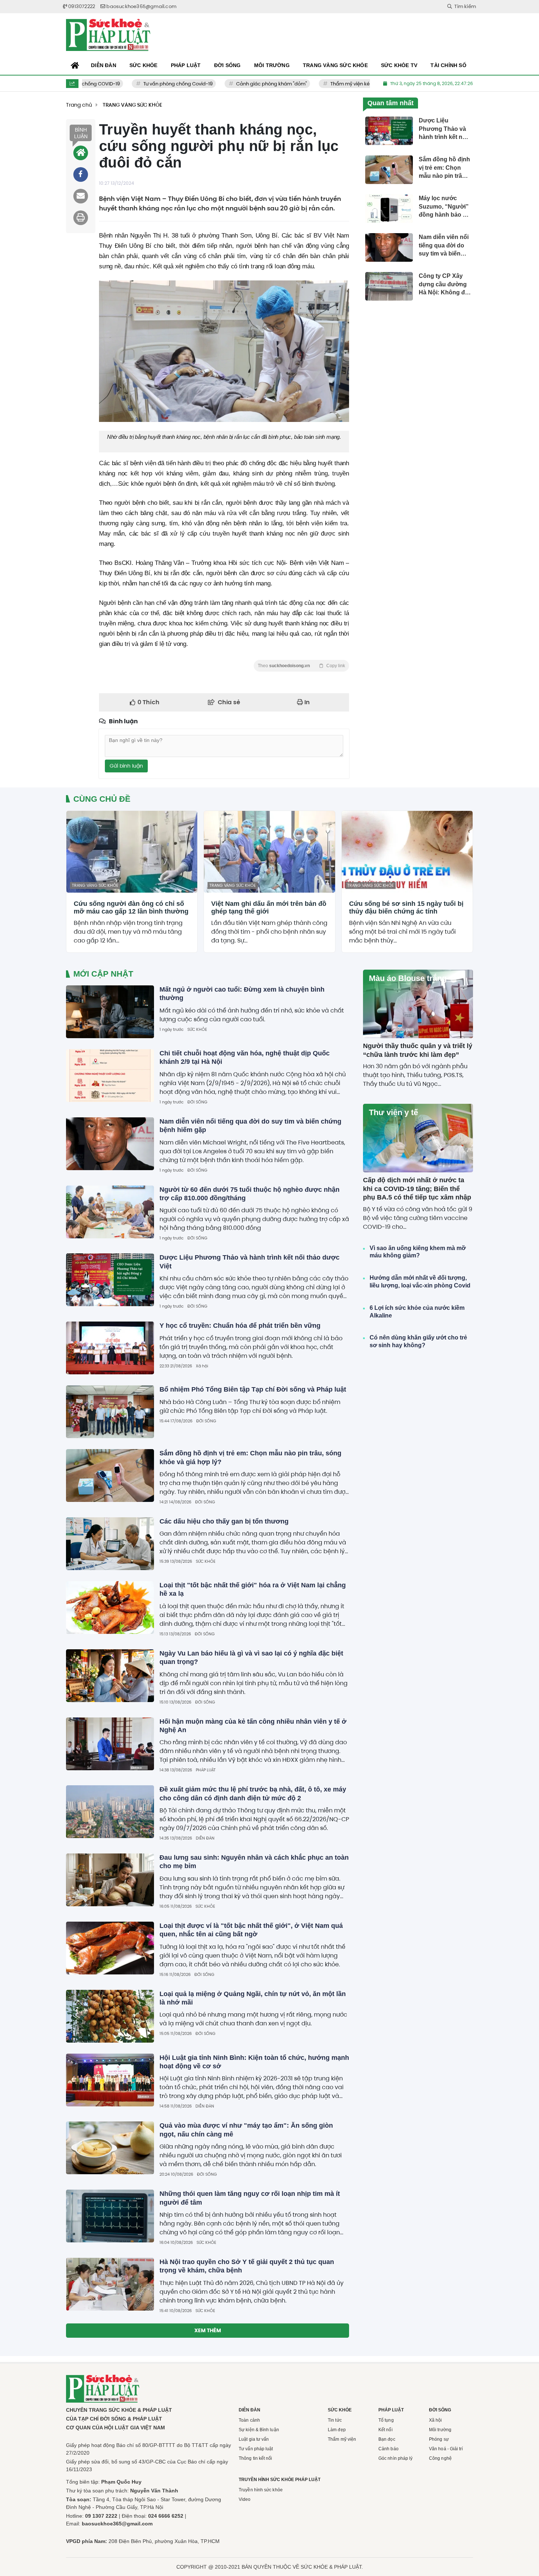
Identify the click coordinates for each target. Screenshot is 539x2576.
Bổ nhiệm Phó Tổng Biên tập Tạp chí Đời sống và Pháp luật (253, 1389)
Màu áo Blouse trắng (408, 978)
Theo (301, 666)
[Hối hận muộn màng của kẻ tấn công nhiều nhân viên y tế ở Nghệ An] (110, 1744)
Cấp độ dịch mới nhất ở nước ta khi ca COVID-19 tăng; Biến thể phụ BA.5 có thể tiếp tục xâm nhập (417, 1189)
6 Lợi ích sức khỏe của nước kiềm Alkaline (417, 1312)
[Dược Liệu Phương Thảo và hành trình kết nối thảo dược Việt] (110, 1280)
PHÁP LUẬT (206, 1770)
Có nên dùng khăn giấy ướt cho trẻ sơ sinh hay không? (418, 1341)
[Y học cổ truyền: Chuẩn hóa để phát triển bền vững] (110, 1348)
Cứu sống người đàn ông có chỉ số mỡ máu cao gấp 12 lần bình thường (131, 908)
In (306, 702)
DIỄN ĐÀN (205, 1838)
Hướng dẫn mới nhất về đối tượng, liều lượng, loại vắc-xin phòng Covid (420, 1282)
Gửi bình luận (126, 766)
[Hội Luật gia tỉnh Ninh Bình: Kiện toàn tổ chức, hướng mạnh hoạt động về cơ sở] (110, 2080)
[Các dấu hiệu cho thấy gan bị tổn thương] (110, 1544)
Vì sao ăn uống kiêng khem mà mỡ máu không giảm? (418, 1252)
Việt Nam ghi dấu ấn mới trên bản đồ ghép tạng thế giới (269, 908)
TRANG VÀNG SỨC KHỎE (95, 885)
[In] (81, 218)
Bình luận (81, 133)
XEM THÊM (208, 2330)
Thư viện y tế (393, 1112)
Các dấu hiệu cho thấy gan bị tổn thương (224, 1521)
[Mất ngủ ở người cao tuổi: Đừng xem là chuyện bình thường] (110, 1012)
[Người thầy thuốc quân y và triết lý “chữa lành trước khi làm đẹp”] (418, 1004)
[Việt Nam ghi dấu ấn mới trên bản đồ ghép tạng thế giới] (269, 852)
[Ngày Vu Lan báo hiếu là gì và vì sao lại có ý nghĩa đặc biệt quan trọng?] (110, 1676)
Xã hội (202, 1366)
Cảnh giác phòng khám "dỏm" (244, 84)
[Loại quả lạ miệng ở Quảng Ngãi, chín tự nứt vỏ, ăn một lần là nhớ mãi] (110, 2016)
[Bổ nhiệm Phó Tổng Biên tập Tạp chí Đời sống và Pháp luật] (110, 1412)
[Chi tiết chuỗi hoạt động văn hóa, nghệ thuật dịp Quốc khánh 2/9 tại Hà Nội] (110, 1076)
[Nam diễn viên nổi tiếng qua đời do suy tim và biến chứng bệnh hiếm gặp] (110, 1144)
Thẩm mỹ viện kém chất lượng (338, 84)
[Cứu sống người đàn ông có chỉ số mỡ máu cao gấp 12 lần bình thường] (132, 852)
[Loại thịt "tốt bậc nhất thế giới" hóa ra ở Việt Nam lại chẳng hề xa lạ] (110, 1607)
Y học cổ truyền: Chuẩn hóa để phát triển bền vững (240, 1326)
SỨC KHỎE (197, 1029)
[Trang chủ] (75, 66)
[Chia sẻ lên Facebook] (81, 174)
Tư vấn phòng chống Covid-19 (150, 84)
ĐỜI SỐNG (197, 1102)
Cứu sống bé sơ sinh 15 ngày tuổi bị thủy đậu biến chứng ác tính (406, 908)
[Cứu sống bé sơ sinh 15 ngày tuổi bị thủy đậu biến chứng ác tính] (407, 852)
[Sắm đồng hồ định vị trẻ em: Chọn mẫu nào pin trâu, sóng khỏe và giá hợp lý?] (110, 1476)
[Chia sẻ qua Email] (81, 196)
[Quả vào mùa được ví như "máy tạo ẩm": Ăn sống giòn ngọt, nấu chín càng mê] (110, 2148)
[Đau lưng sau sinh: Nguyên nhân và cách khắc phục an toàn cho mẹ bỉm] (110, 1880)
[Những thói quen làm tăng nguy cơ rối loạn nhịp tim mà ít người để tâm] (110, 2216)
